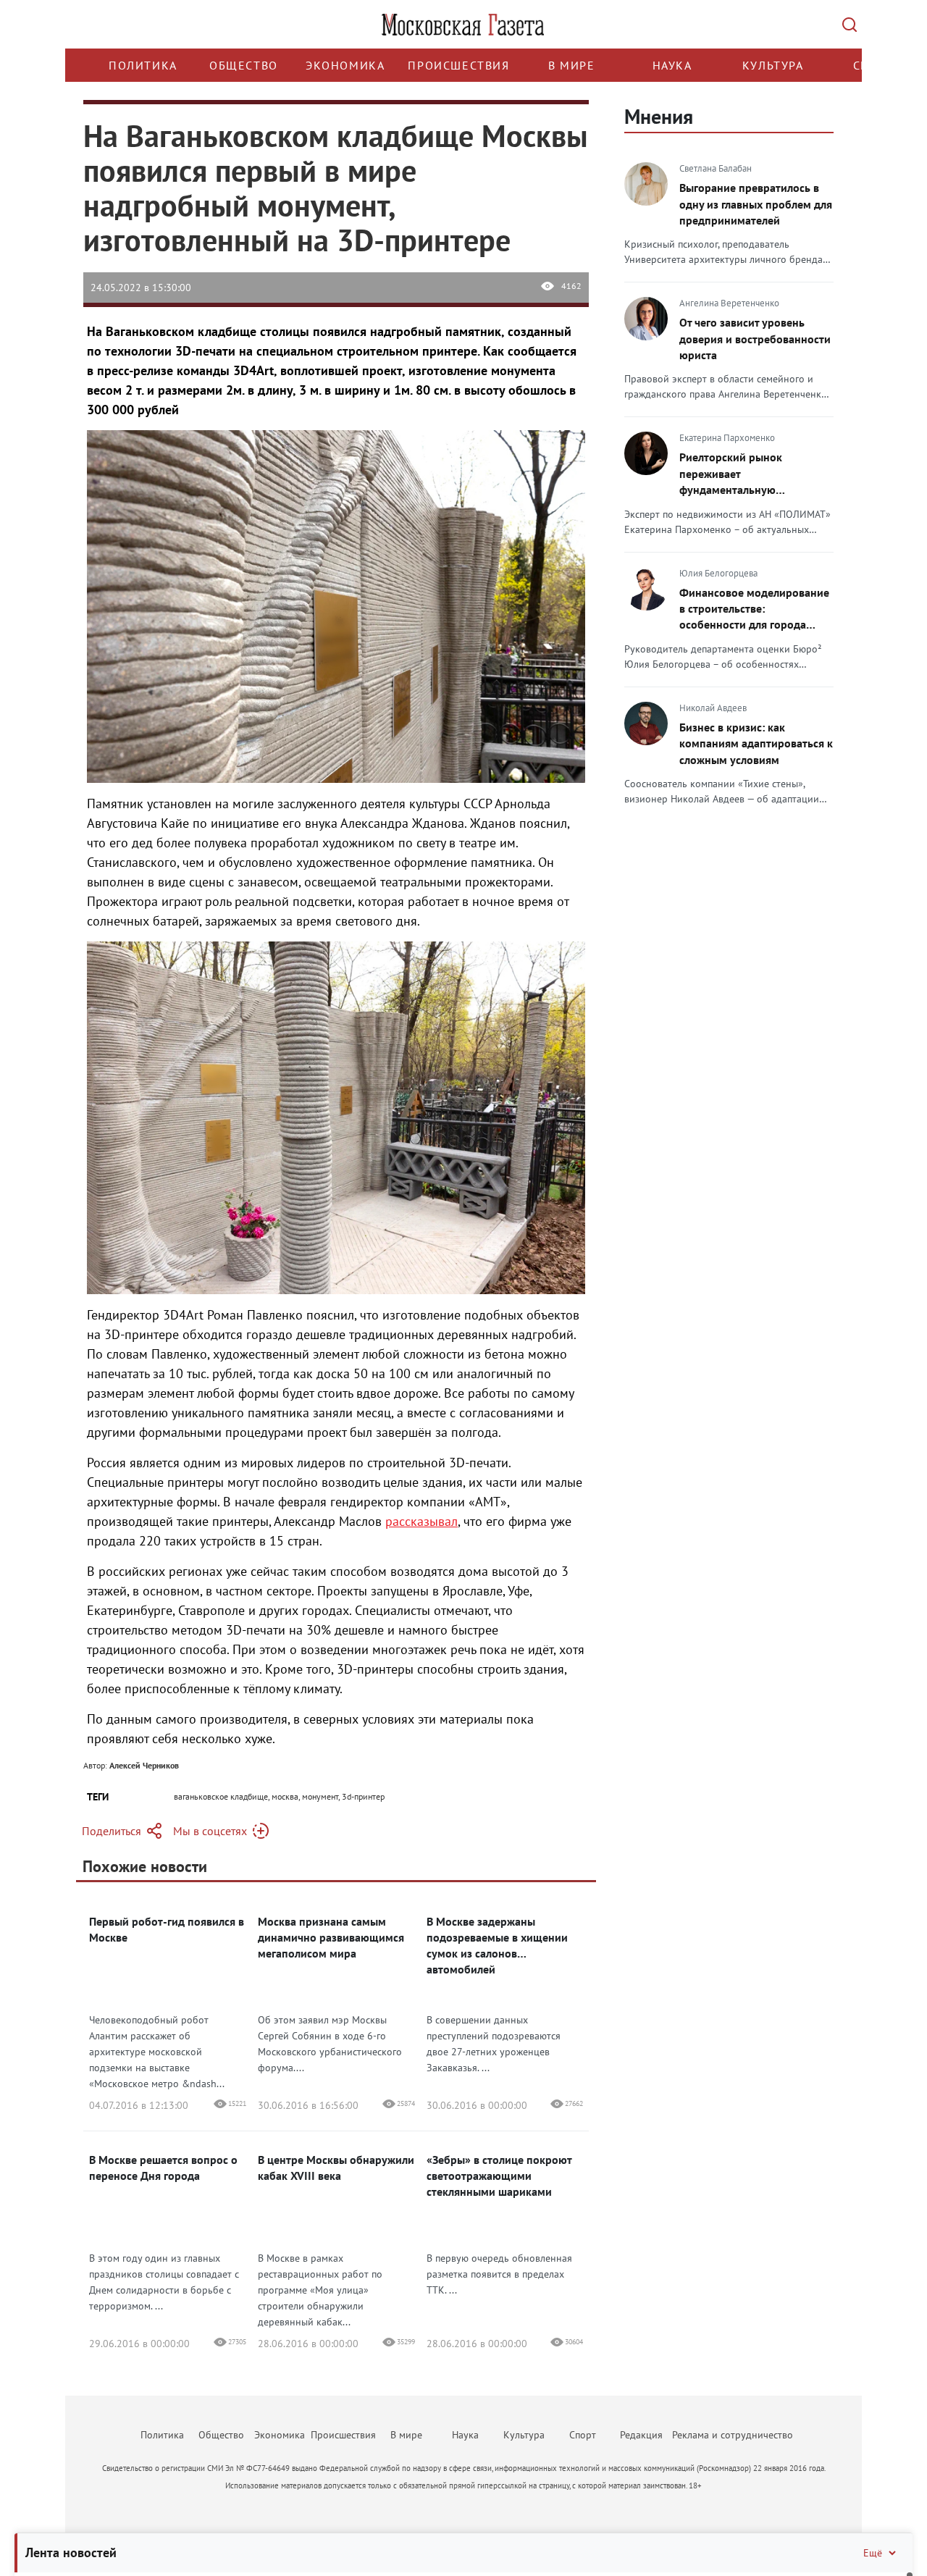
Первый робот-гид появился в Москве (167, 1929)
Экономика (345, 65)
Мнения (659, 116)
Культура (773, 65)
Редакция (641, 2435)
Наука (672, 65)
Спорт (583, 2435)
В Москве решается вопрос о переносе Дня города (163, 2168)
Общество (244, 65)
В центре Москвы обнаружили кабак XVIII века (336, 2168)
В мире (572, 65)
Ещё (873, 2553)
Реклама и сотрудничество (733, 2435)
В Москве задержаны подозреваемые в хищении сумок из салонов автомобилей (497, 1945)
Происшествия (458, 65)
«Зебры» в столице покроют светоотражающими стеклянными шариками (499, 2176)
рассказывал (421, 1521)
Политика (143, 65)
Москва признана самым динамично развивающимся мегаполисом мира (331, 1937)
